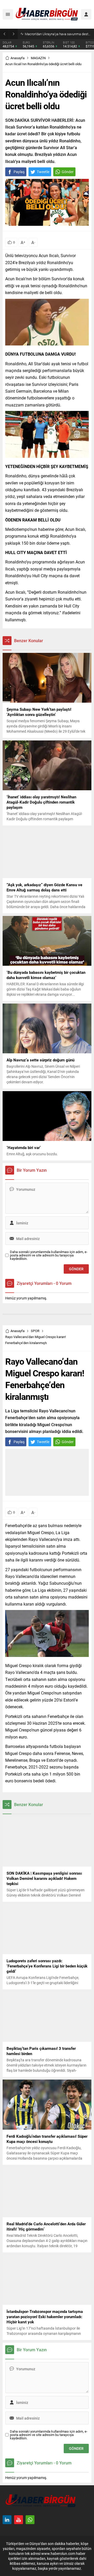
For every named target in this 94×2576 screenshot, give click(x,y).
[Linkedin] (7, 2520)
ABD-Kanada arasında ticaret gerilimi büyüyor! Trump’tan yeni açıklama (58, 34)
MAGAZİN (38, 58)
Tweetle (43, 172)
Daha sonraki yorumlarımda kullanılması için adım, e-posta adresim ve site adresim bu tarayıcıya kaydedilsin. (49, 1255)
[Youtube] (19, 2520)
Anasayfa (17, 58)
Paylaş (19, 172)
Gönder (68, 172)
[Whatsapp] (30, 2520)
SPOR (35, 1331)
